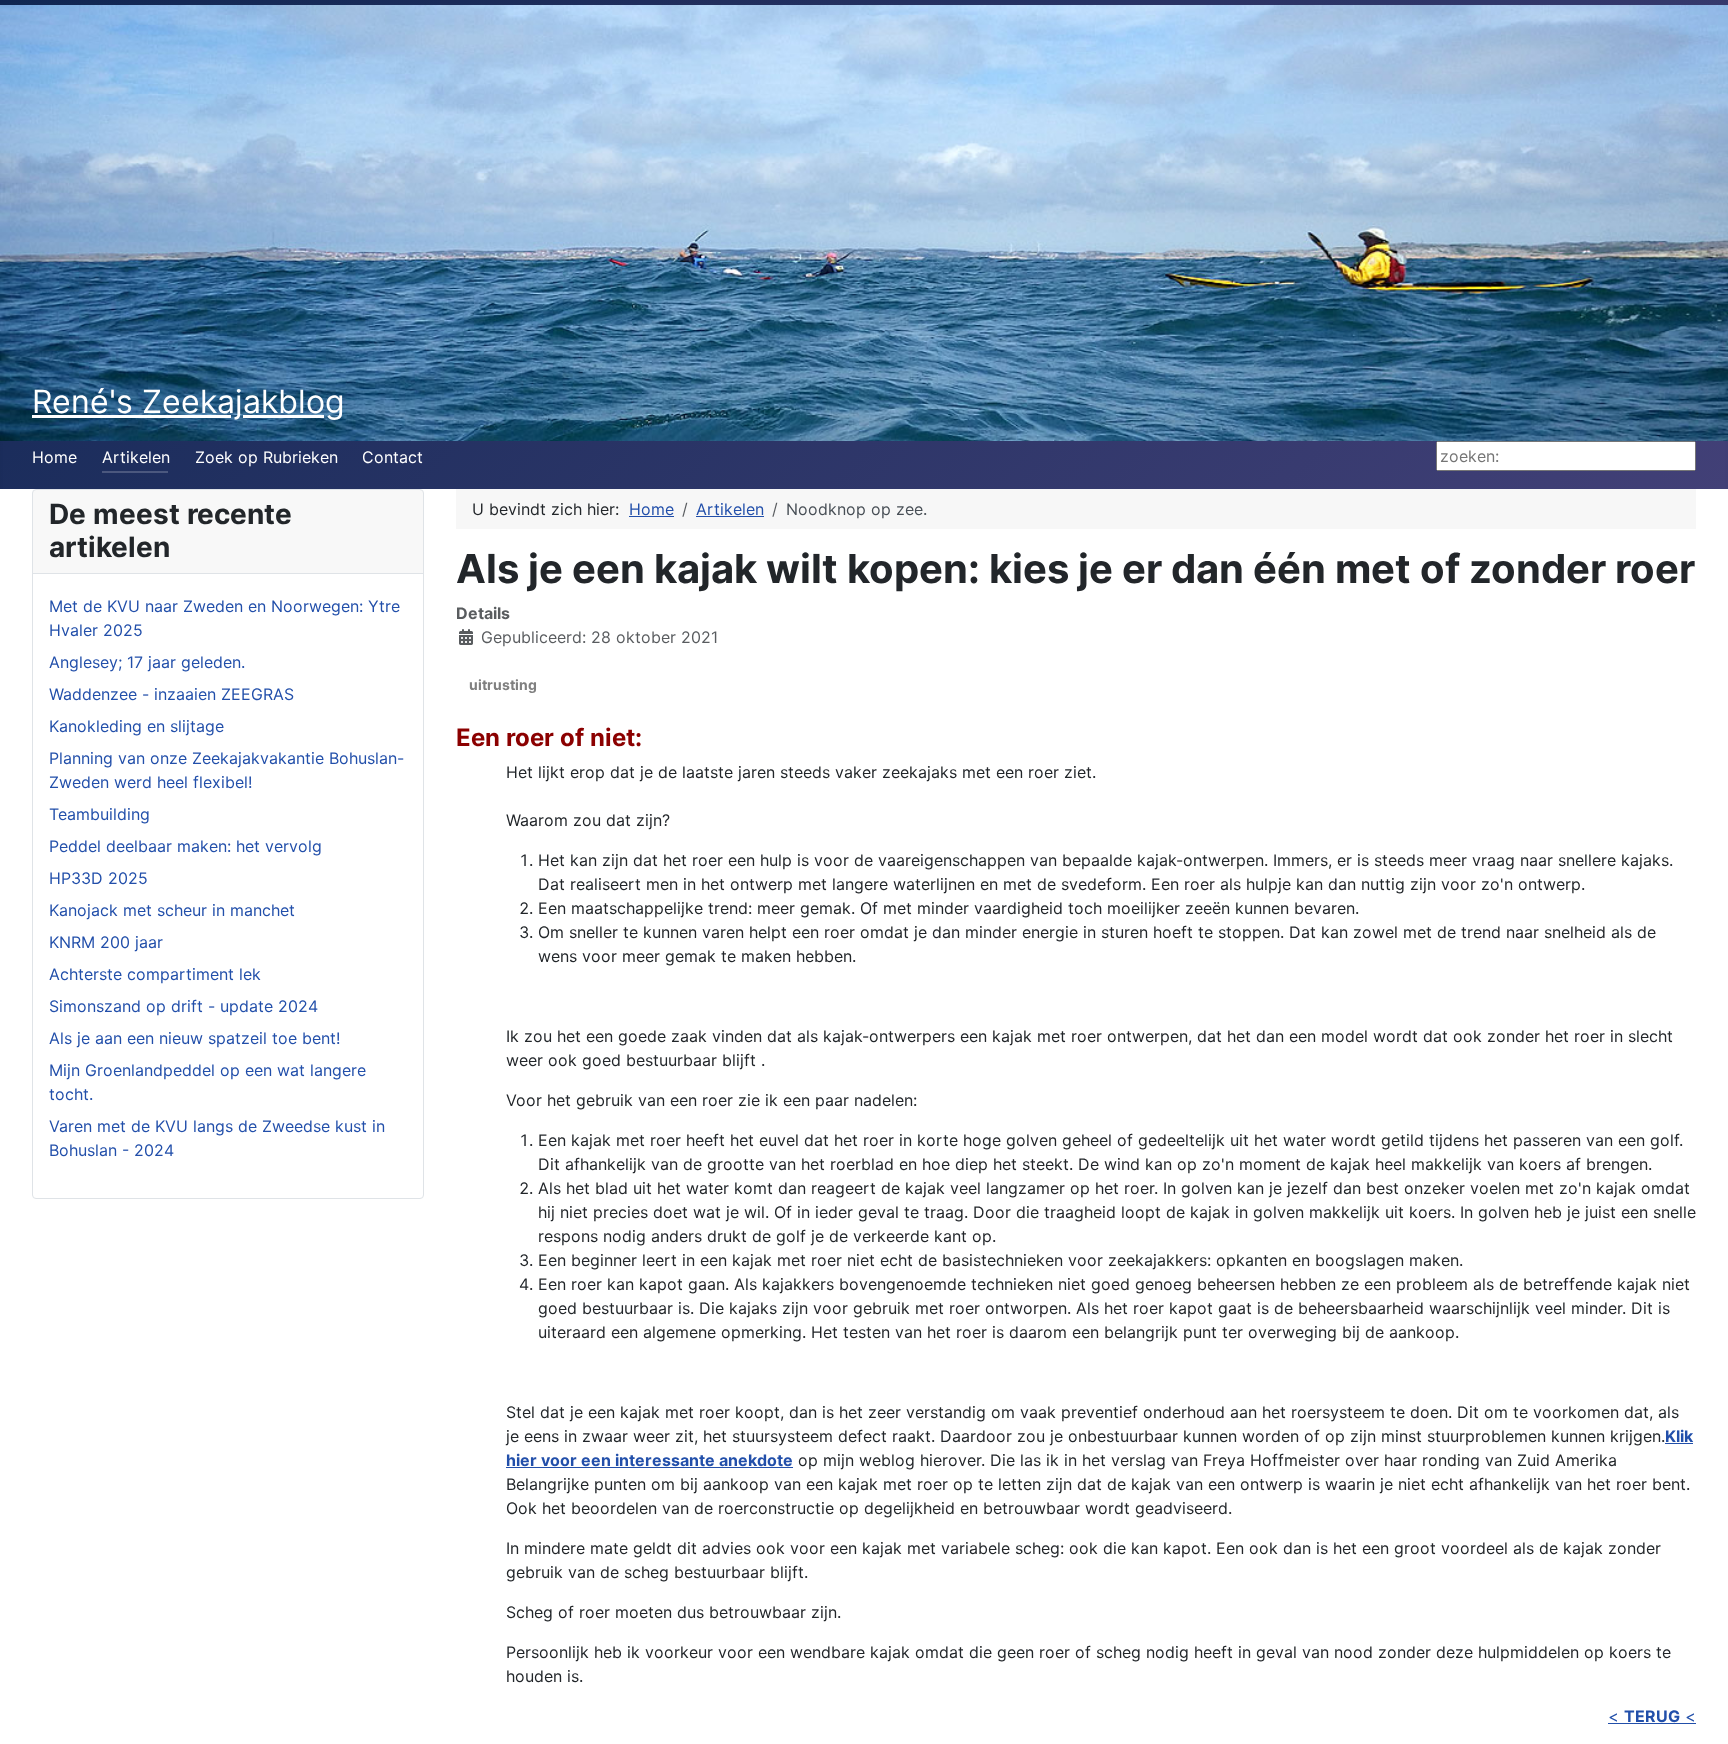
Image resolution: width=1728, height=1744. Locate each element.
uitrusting (503, 684)
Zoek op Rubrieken (266, 457)
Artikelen (136, 457)
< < (1652, 1716)
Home (54, 457)
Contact (392, 457)
